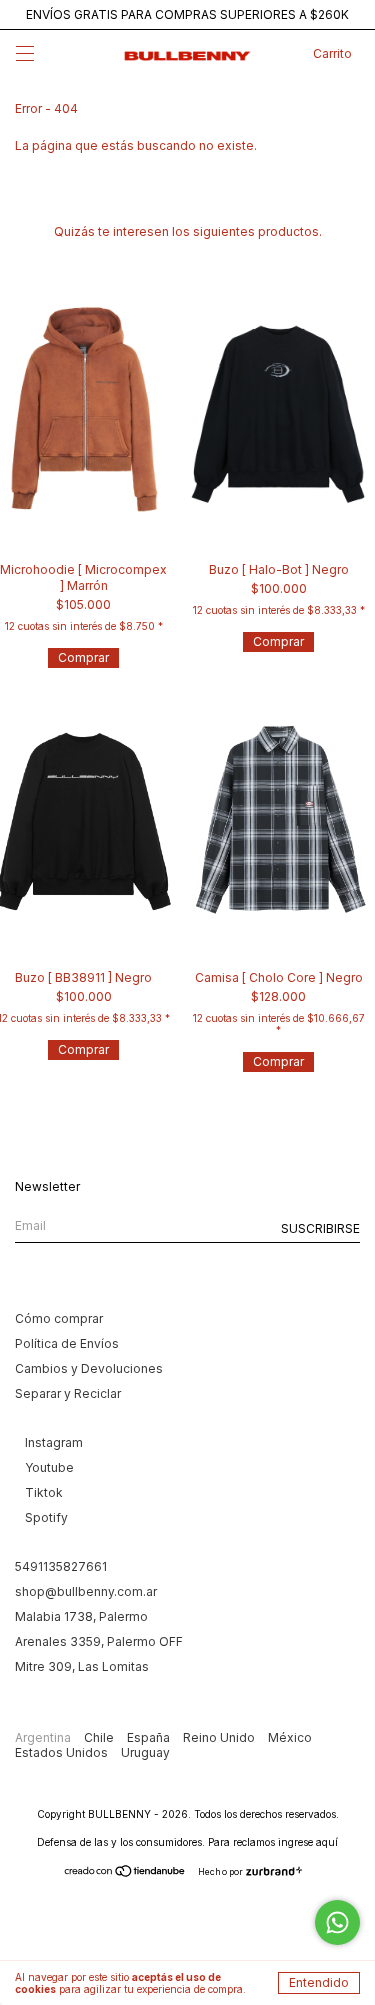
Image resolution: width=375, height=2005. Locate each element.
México (290, 1737)
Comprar (83, 657)
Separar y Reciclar (68, 1393)
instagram (54, 1442)
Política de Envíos (67, 1343)
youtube (49, 1467)
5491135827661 (61, 1566)
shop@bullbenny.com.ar (86, 1591)
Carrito (332, 53)
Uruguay (145, 1752)
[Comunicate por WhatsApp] (337, 1922)
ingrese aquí (308, 1842)
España (150, 1737)
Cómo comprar (59, 1318)
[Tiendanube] (125, 1873)
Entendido (319, 1982)
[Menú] (25, 56)
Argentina (44, 1737)
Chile (100, 1737)
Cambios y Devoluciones (89, 1368)
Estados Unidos (63, 1752)
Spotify (46, 1517)
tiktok (44, 1492)
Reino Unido (220, 1737)
